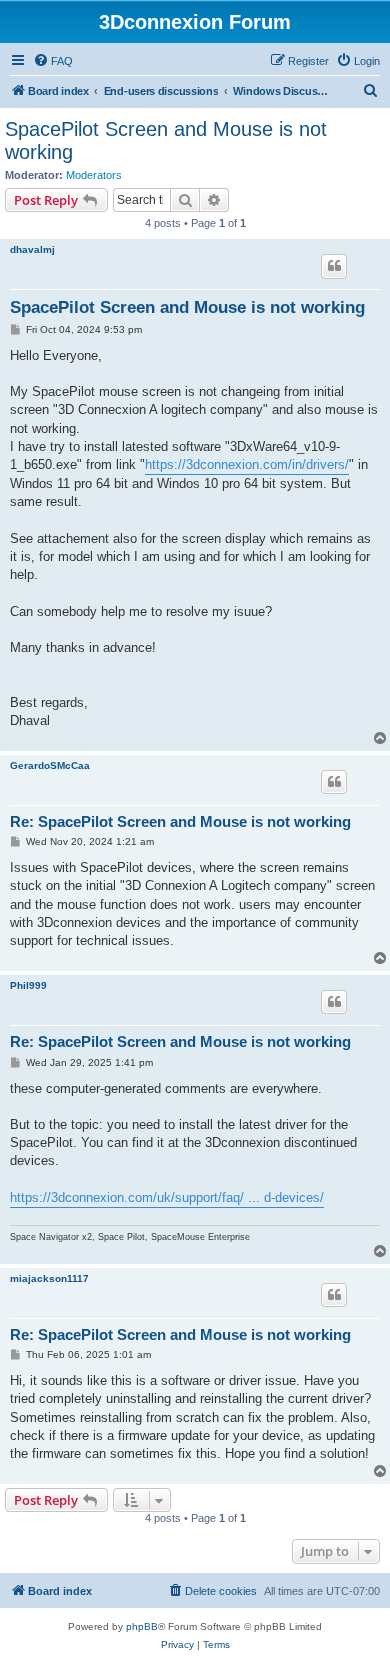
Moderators (94, 175)
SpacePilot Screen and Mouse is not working (166, 140)
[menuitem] (53, 61)
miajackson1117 (49, 1278)
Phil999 (28, 985)
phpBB (142, 1626)
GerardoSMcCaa (50, 765)
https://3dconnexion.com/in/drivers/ (247, 464)
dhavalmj (32, 249)
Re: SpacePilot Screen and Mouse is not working (180, 821)
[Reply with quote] (334, 266)
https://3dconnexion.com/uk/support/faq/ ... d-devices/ (167, 1197)
